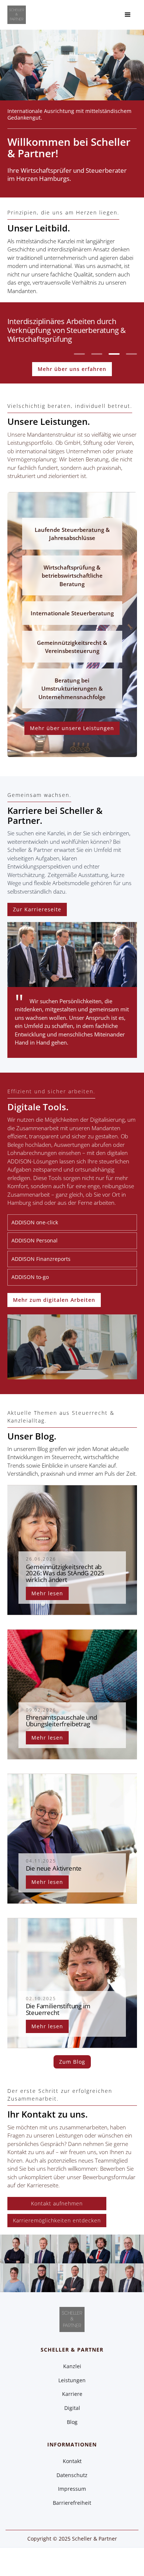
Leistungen (72, 2380)
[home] (17, 15)
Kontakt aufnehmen (57, 2203)
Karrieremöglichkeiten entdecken (57, 2220)
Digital (72, 2408)
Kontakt (72, 2461)
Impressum (72, 2489)
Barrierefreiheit (72, 2503)
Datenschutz (72, 2475)
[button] (128, 15)
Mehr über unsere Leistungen (72, 728)
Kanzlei (72, 2366)
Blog (72, 2422)
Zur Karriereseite (37, 909)
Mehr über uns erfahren (72, 369)
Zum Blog (72, 2062)
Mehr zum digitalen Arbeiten (54, 1300)
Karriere (72, 2394)
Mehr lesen (47, 1593)
